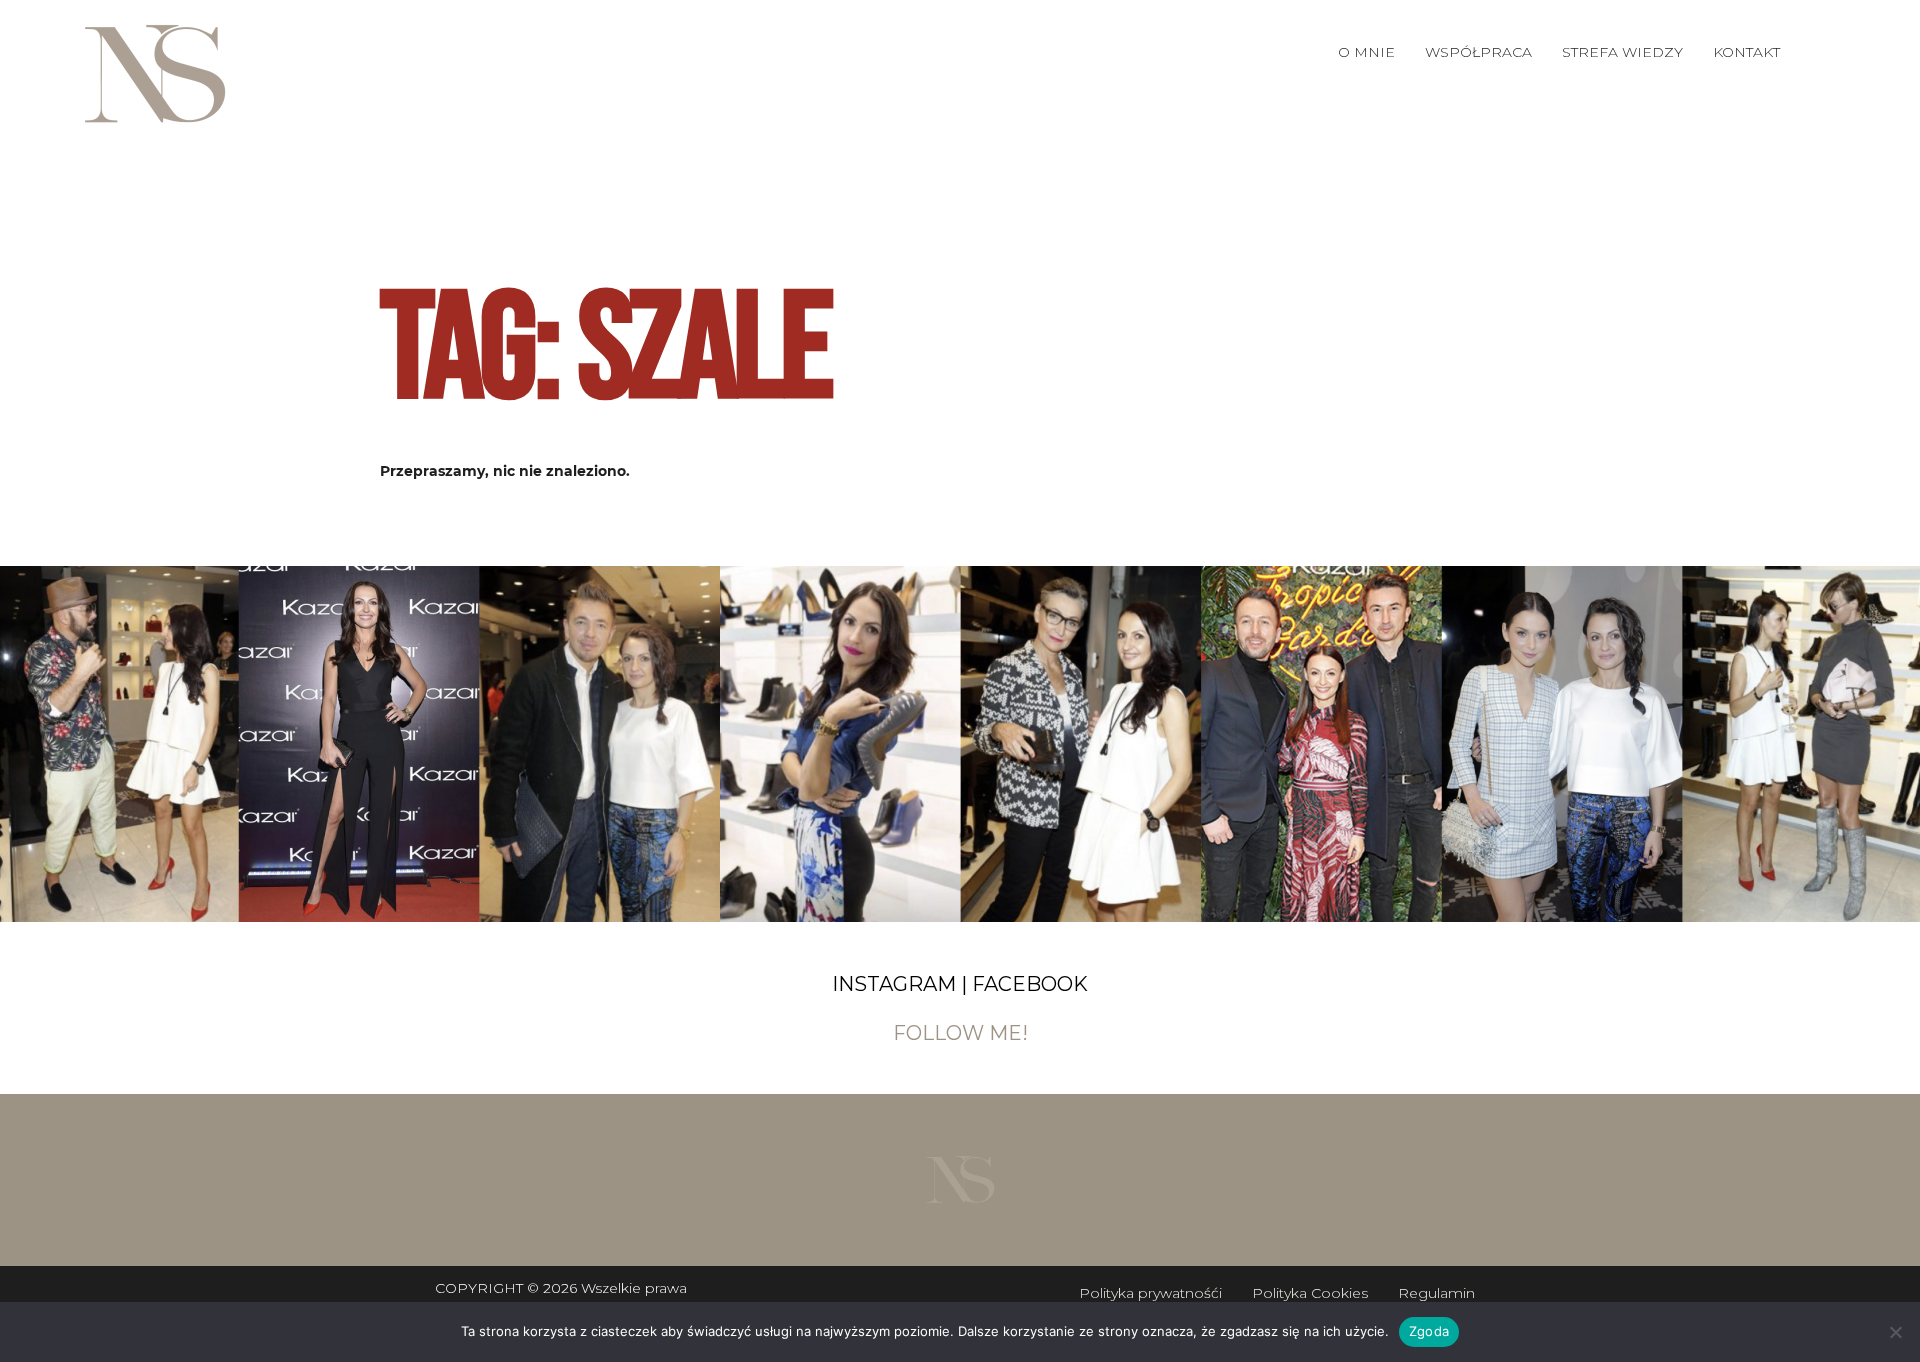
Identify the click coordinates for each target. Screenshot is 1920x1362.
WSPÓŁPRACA (1478, 52)
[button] (1478, 52)
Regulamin (1436, 1293)
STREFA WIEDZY (1622, 52)
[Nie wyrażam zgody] (1895, 1332)
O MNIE (1366, 52)
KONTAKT (1746, 52)
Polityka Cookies (1310, 1293)
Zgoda (1429, 1331)
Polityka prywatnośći (1150, 1293)
